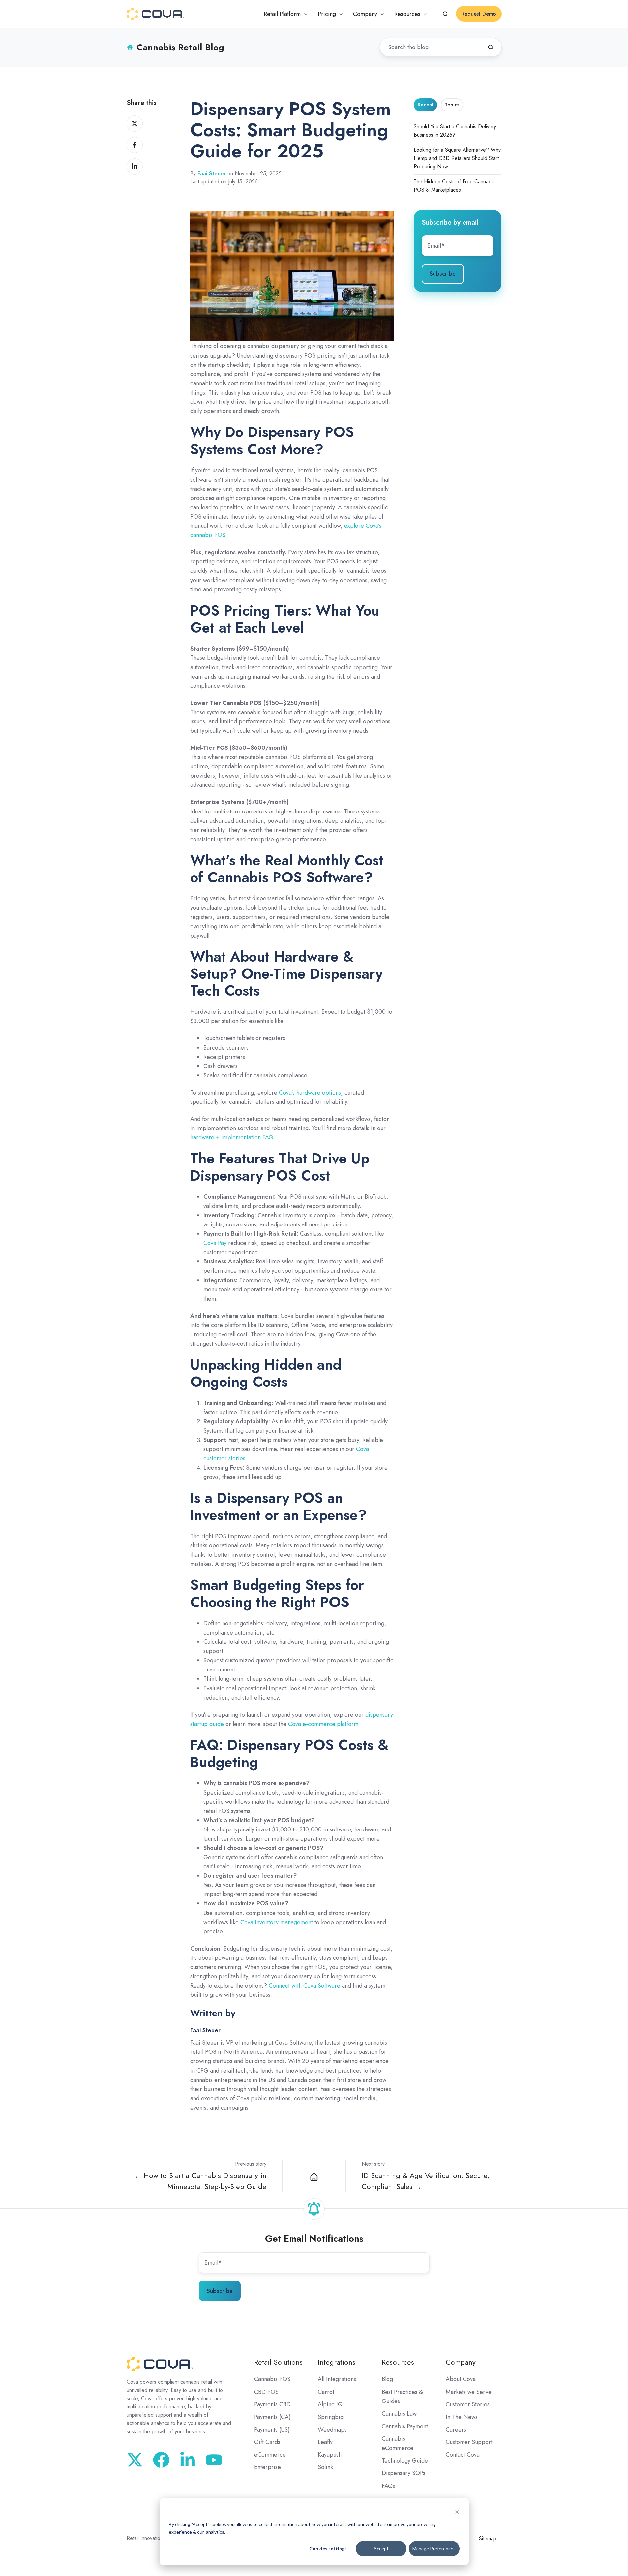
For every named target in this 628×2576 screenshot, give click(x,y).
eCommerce (270, 2455)
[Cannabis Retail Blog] (314, 2176)
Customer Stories (468, 2404)
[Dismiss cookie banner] (457, 2512)
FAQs (388, 2486)
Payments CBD (272, 2404)
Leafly (325, 2442)
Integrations (337, 2362)
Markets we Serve (469, 2392)
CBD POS (266, 2392)
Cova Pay (215, 1243)
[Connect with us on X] (135, 2460)
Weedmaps (332, 2430)
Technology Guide (405, 2461)
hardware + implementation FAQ (232, 1137)
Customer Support (469, 2442)
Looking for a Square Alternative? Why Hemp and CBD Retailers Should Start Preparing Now (457, 158)
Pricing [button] (327, 14)
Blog (387, 2379)
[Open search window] (445, 14)
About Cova (461, 2379)
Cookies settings (328, 2548)
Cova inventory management (277, 1922)
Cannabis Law (399, 2414)
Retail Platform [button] (282, 14)
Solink (325, 2467)
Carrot (326, 2392)
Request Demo (479, 14)
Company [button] (365, 14)
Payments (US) (272, 2430)
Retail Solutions (278, 2362)
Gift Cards (267, 2442)
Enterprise (268, 2467)
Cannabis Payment (405, 2426)
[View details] (214, 2460)
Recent (425, 105)
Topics (452, 105)
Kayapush (330, 2455)
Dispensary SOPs (404, 2473)
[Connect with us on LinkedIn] (188, 2460)
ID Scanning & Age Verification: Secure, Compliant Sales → (426, 2181)
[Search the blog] (491, 47)
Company (461, 2362)
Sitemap (488, 2539)
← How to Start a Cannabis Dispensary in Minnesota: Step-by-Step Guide (200, 2181)
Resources (398, 2362)
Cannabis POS (272, 2379)
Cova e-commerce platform (323, 1724)
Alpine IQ (330, 2404)
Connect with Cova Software (304, 1986)
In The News (462, 2417)
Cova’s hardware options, (311, 1093)
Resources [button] (407, 14)
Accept (381, 2548)
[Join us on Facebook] (161, 2460)
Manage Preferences (434, 2548)
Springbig (331, 2417)
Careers (456, 2430)
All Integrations (337, 2379)
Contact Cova (463, 2455)
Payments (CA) (272, 2417)
